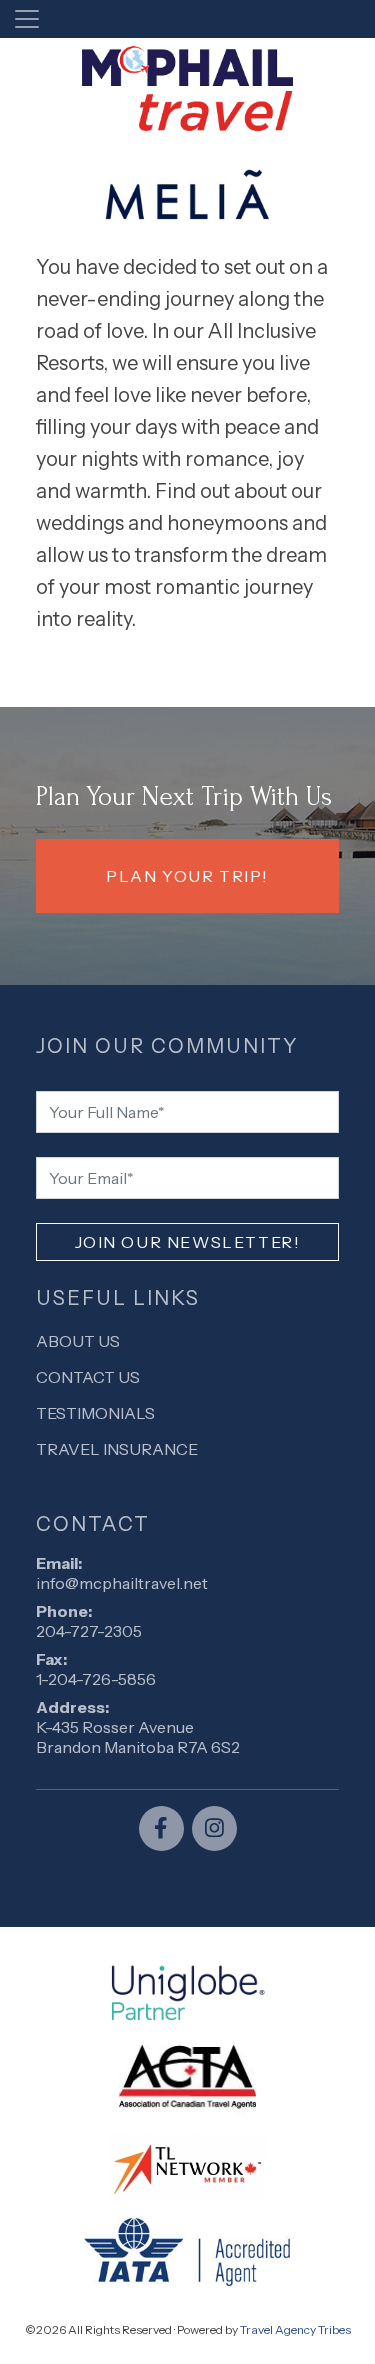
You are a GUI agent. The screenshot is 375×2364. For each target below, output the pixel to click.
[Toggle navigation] (27, 19)
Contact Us (88, 1377)
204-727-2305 (89, 1631)
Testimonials (95, 1413)
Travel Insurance (117, 1449)
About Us (78, 1341)
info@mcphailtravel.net (122, 1583)
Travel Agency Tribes (295, 2329)
